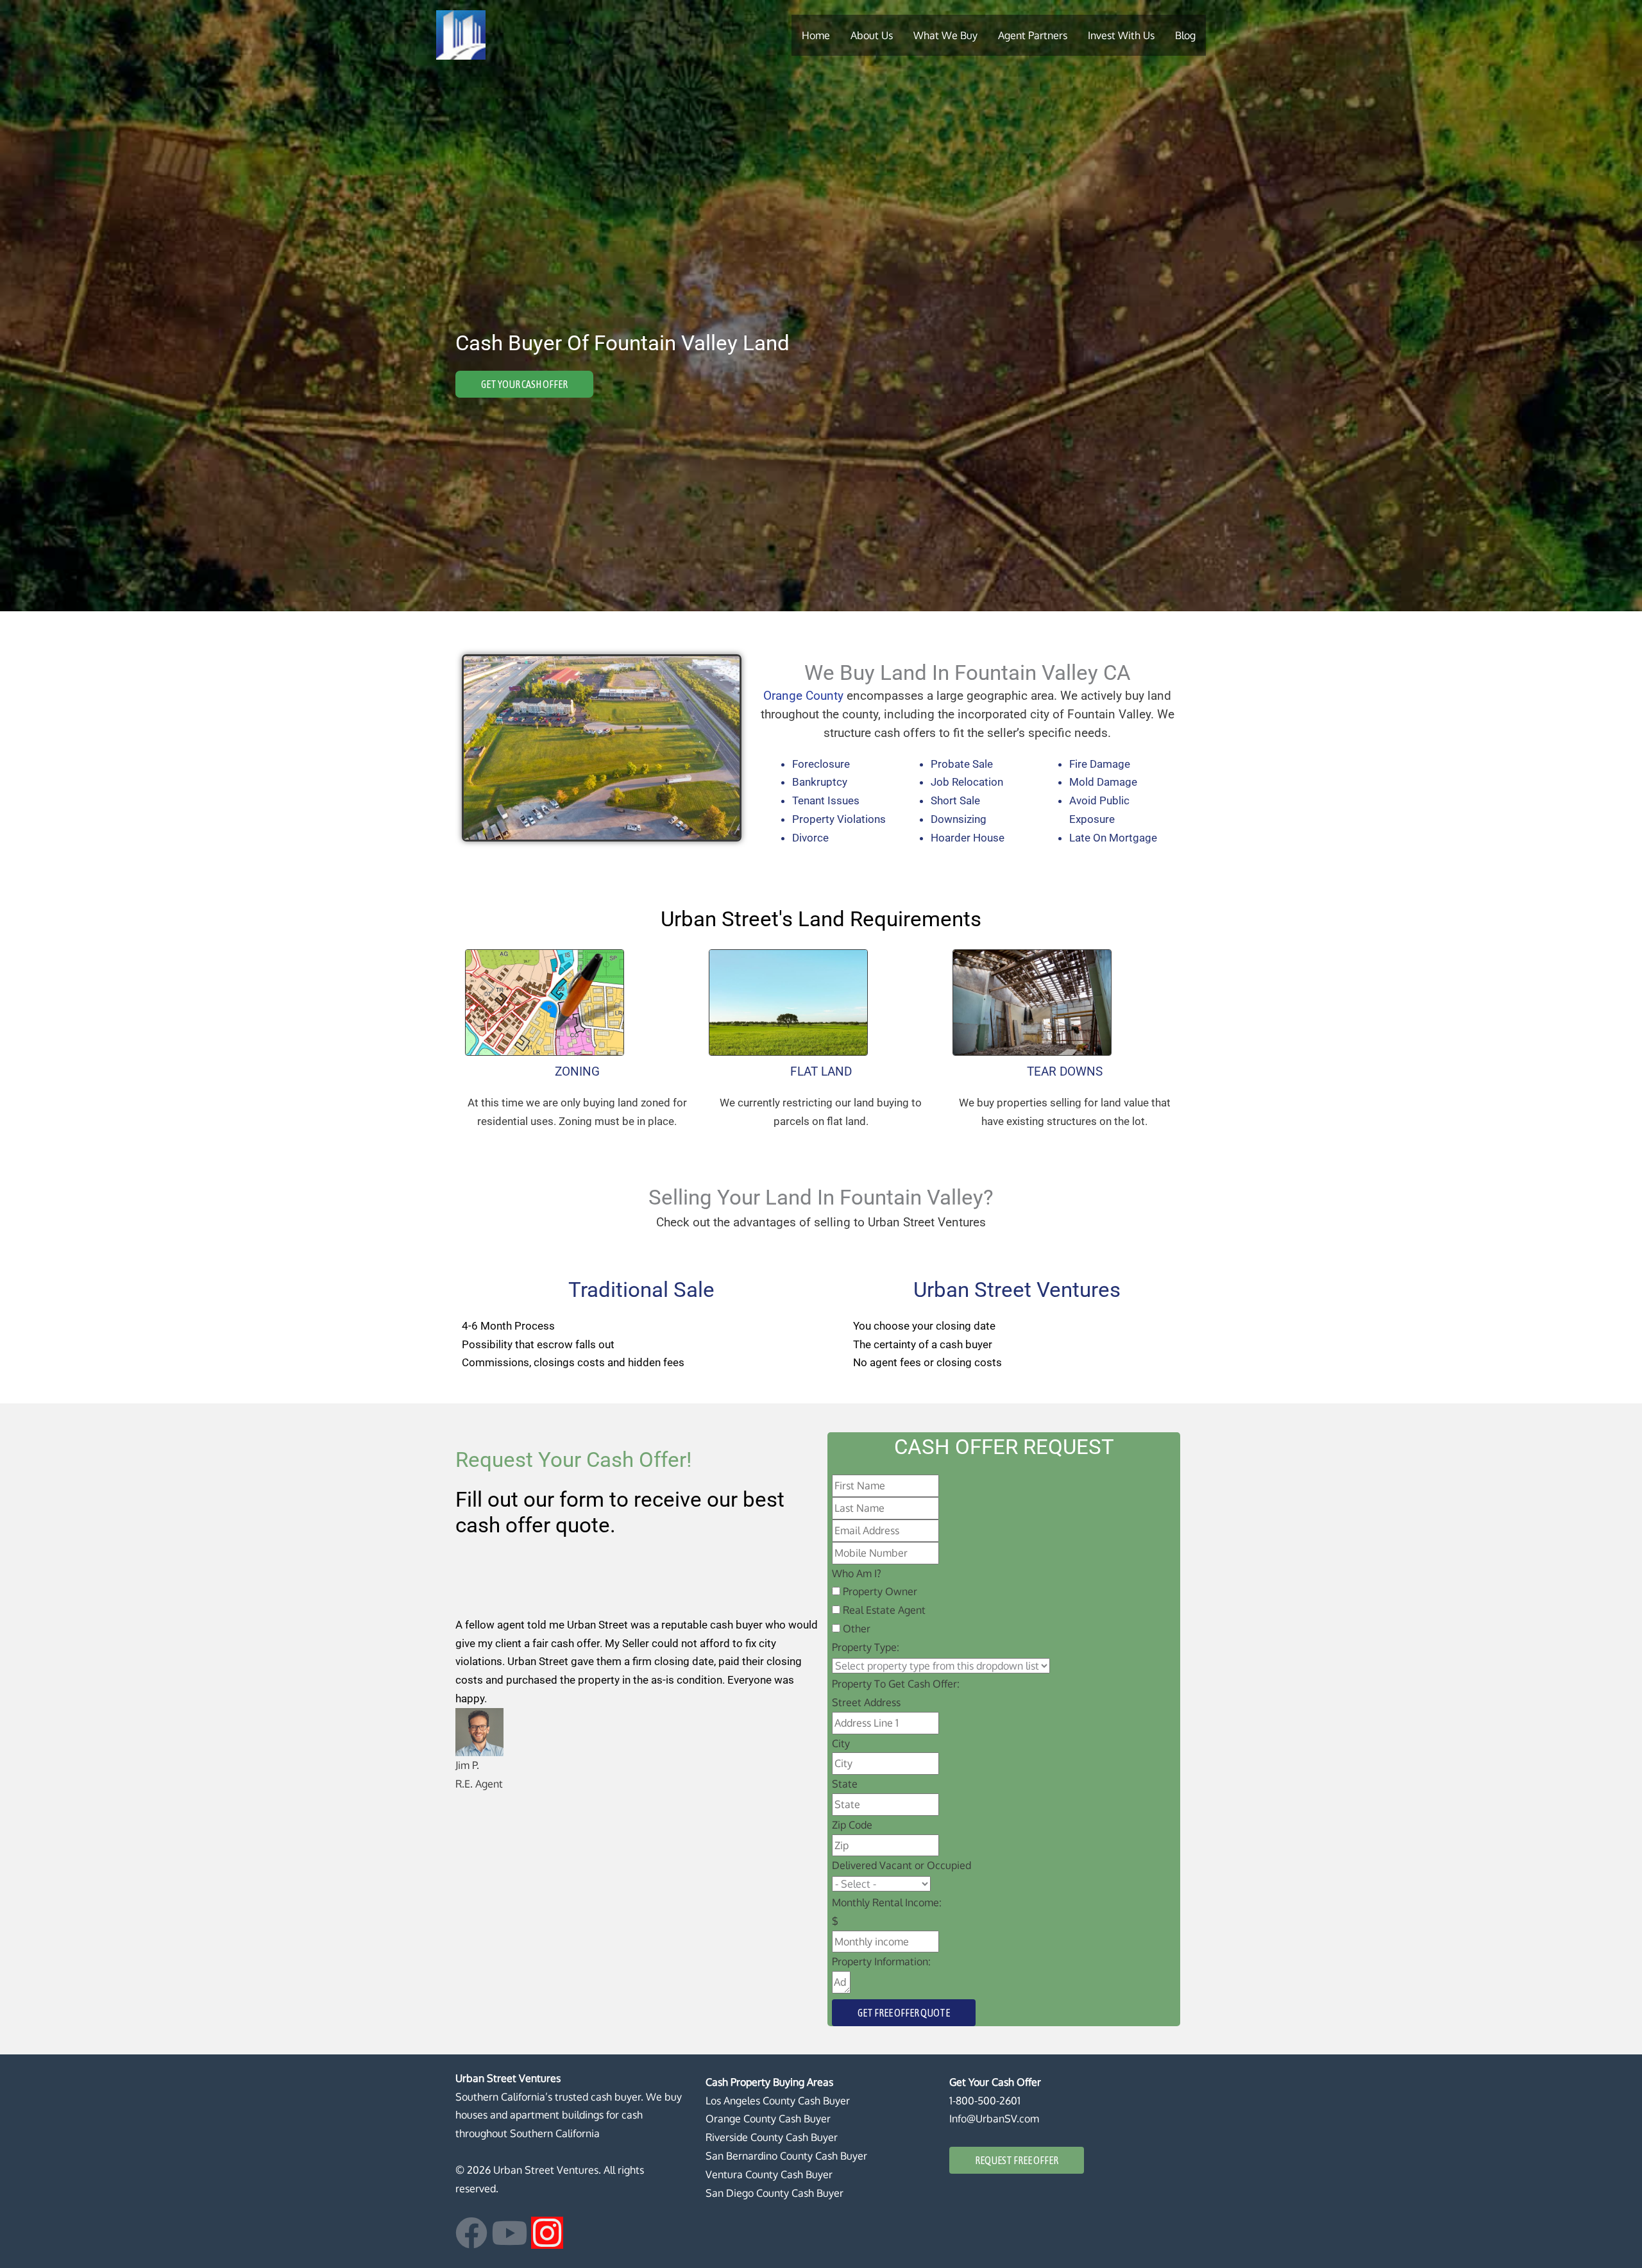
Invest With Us (1121, 35)
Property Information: (881, 1961)
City (841, 1743)
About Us (872, 35)
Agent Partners (1033, 35)
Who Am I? (857, 1573)
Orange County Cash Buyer (768, 2119)
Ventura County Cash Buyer (769, 2174)
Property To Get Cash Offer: (896, 1684)
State (845, 1784)
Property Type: (866, 1647)
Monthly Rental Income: (887, 1902)
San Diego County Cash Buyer (774, 2193)
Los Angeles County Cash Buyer (778, 2101)
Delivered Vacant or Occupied (901, 1865)
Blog (1185, 35)
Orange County (803, 696)
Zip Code (852, 1825)
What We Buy (945, 35)
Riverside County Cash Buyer (772, 2137)
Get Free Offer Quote (904, 2013)
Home (816, 35)
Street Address (866, 1702)
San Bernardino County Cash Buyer (786, 2156)
